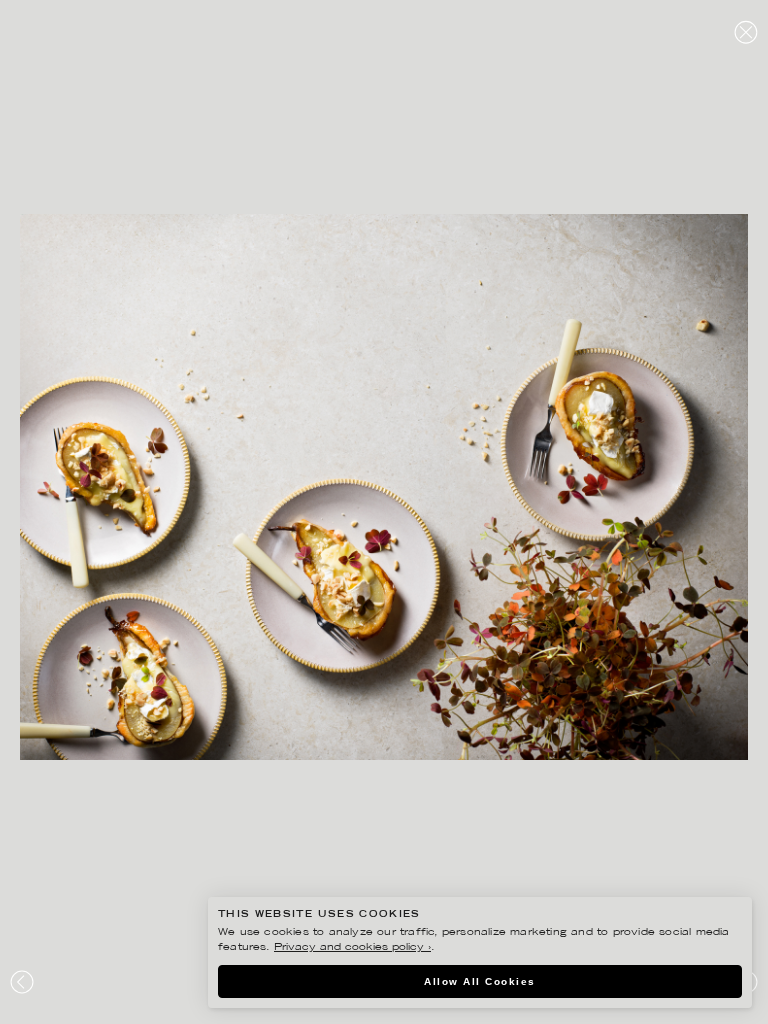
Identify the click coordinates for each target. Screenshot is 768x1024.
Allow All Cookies (480, 981)
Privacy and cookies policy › (352, 947)
